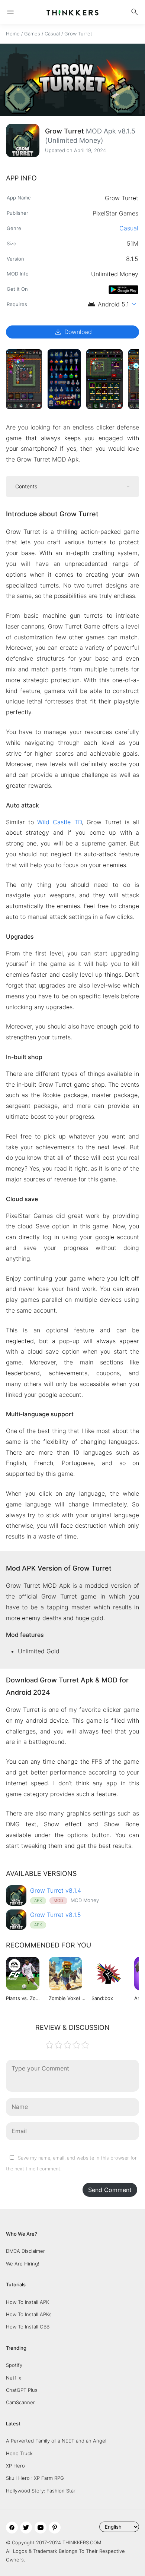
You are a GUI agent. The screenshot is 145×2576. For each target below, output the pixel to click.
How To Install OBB (28, 2327)
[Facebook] (12, 2528)
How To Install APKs (29, 2314)
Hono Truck (19, 2453)
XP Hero (15, 2466)
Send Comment (110, 2190)
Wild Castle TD (59, 822)
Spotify (14, 2365)
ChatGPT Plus (22, 2390)
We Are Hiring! (23, 2264)
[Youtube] (41, 2528)
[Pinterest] (55, 2528)
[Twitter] (26, 2528)
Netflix (14, 2378)
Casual (52, 34)
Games (32, 34)
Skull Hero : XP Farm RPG (35, 2478)
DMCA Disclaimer (25, 2251)
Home (13, 34)
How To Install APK (28, 2302)
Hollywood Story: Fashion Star (41, 2491)
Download (73, 332)
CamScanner (20, 2402)
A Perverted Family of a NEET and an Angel (56, 2441)
